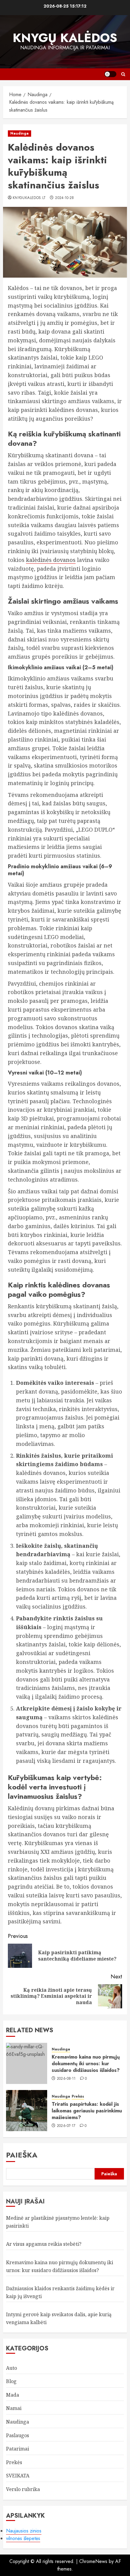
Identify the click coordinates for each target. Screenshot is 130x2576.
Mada (13, 2395)
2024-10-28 (65, 198)
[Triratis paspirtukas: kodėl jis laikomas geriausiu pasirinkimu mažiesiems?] (27, 2111)
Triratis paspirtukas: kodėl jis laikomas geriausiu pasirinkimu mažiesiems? (87, 2111)
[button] (123, 74)
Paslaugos (18, 2435)
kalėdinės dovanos (51, 560)
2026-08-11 (66, 2079)
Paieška (22, 2155)
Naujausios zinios (24, 2531)
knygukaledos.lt (29, 198)
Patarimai (18, 2449)
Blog (11, 2381)
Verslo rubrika (23, 2489)
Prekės (78, 2097)
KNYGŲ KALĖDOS (65, 38)
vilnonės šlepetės (23, 2538)
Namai (14, 2408)
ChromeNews (93, 2561)
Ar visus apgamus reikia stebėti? (44, 2244)
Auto (11, 2368)
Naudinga (19, 133)
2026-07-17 (66, 2126)
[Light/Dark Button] (110, 74)
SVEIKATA (18, 2476)
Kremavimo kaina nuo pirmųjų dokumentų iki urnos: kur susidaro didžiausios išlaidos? (86, 2064)
